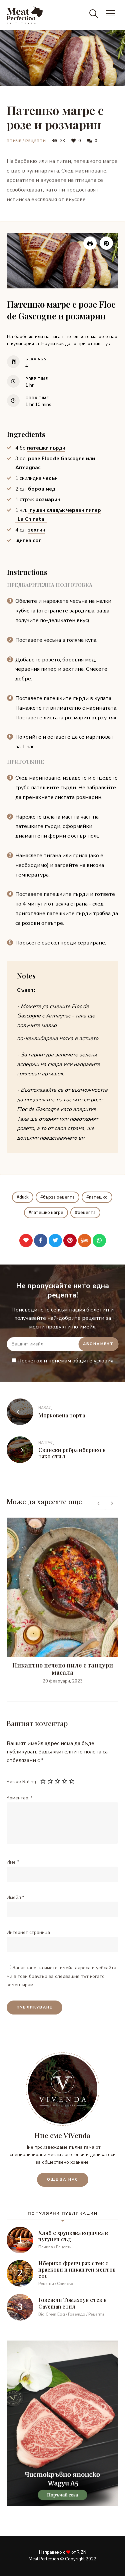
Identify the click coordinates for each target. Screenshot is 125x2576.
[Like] (26, 1241)
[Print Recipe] (90, 243)
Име (13, 1862)
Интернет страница (28, 1932)
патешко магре (47, 1213)
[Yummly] (85, 1241)
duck (24, 1197)
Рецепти (36, 141)
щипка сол (28, 541)
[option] (62, 1601)
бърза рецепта (59, 1197)
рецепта (87, 1213)
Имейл (15, 1897)
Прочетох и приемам (65, 1361)
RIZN (81, 2552)
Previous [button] (98, 1503)
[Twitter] (55, 1241)
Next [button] (112, 1503)
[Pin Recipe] (106, 243)
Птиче (14, 141)
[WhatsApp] (99, 1241)
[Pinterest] (70, 1241)
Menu (112, 15)
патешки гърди (46, 448)
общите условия (93, 1361)
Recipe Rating (21, 1782)
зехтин (37, 530)
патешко (98, 1197)
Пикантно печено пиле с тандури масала (63, 1669)
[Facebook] (41, 1241)
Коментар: (20, 1798)
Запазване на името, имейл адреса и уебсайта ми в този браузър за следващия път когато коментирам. (61, 1976)
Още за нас (63, 2180)
